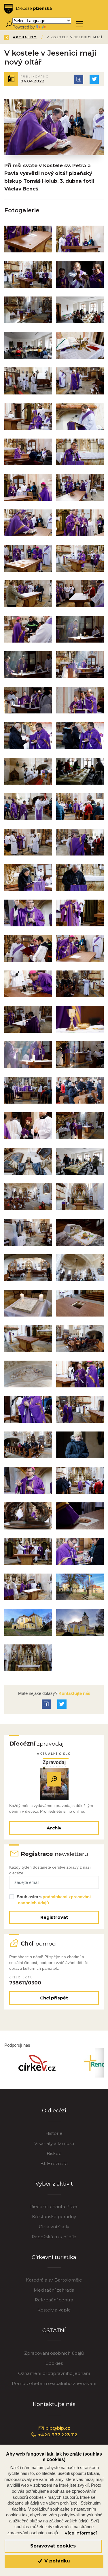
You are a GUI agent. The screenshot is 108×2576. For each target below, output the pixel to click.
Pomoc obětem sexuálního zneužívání (54, 2383)
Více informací (81, 2533)
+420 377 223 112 (57, 2435)
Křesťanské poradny (54, 2217)
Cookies (54, 2363)
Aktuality (25, 37)
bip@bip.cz (57, 2428)
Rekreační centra (54, 2300)
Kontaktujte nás (74, 1693)
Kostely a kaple (54, 2310)
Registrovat (54, 1917)
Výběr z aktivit (54, 2184)
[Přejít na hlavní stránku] (28, 9)
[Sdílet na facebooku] (79, 79)
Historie (54, 2133)
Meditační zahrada (54, 2290)
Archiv (54, 1828)
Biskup (54, 2153)
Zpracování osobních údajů (54, 2353)
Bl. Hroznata (54, 2164)
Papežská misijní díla (54, 2237)
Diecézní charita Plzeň (54, 2206)
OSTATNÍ (54, 2330)
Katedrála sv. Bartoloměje (54, 2280)
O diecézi (54, 2111)
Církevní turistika (54, 2257)
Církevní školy (54, 2227)
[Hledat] (9, 24)
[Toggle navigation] (80, 24)
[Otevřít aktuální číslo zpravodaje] (54, 1779)
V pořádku (56, 2561)
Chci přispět (54, 1998)
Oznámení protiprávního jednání (54, 2373)
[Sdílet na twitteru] (94, 79)
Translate (55, 27)
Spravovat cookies (53, 2546)
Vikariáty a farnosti (54, 2143)
